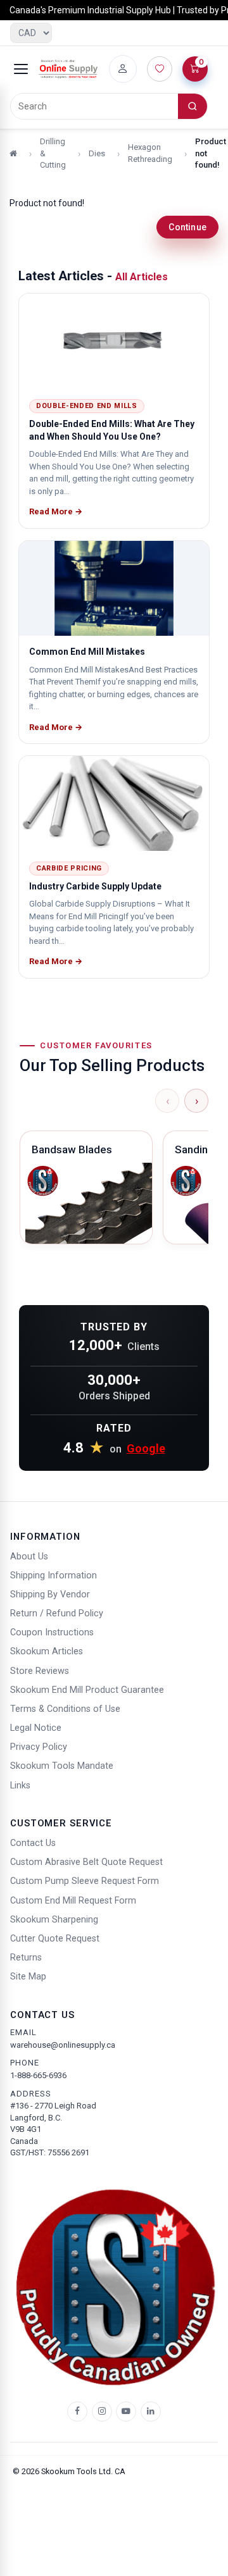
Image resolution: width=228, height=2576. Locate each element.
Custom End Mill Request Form (73, 1901)
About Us (29, 1557)
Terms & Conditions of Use (65, 1709)
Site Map (28, 1977)
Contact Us (33, 1843)
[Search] (193, 106)
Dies (97, 153)
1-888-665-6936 (38, 2075)
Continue (187, 227)
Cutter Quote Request (55, 1939)
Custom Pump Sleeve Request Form (85, 1881)
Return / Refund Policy (57, 1613)
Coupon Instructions (52, 1632)
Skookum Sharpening (54, 1920)
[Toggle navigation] (21, 69)
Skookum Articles (47, 1651)
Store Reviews (40, 1671)
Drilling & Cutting (53, 153)
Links (20, 1786)
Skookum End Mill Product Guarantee (87, 1690)
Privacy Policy (39, 1747)
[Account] (123, 69)
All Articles (142, 277)
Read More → (56, 511)
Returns (26, 1958)
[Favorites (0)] (160, 69)
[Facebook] (77, 2412)
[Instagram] (102, 2412)
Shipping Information (54, 1576)
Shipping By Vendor (50, 1595)
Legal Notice (36, 1728)
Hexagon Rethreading (150, 153)
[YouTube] (126, 2412)
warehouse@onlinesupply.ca (63, 2045)
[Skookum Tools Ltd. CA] (68, 69)
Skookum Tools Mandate (62, 1766)
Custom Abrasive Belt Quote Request (86, 1862)
